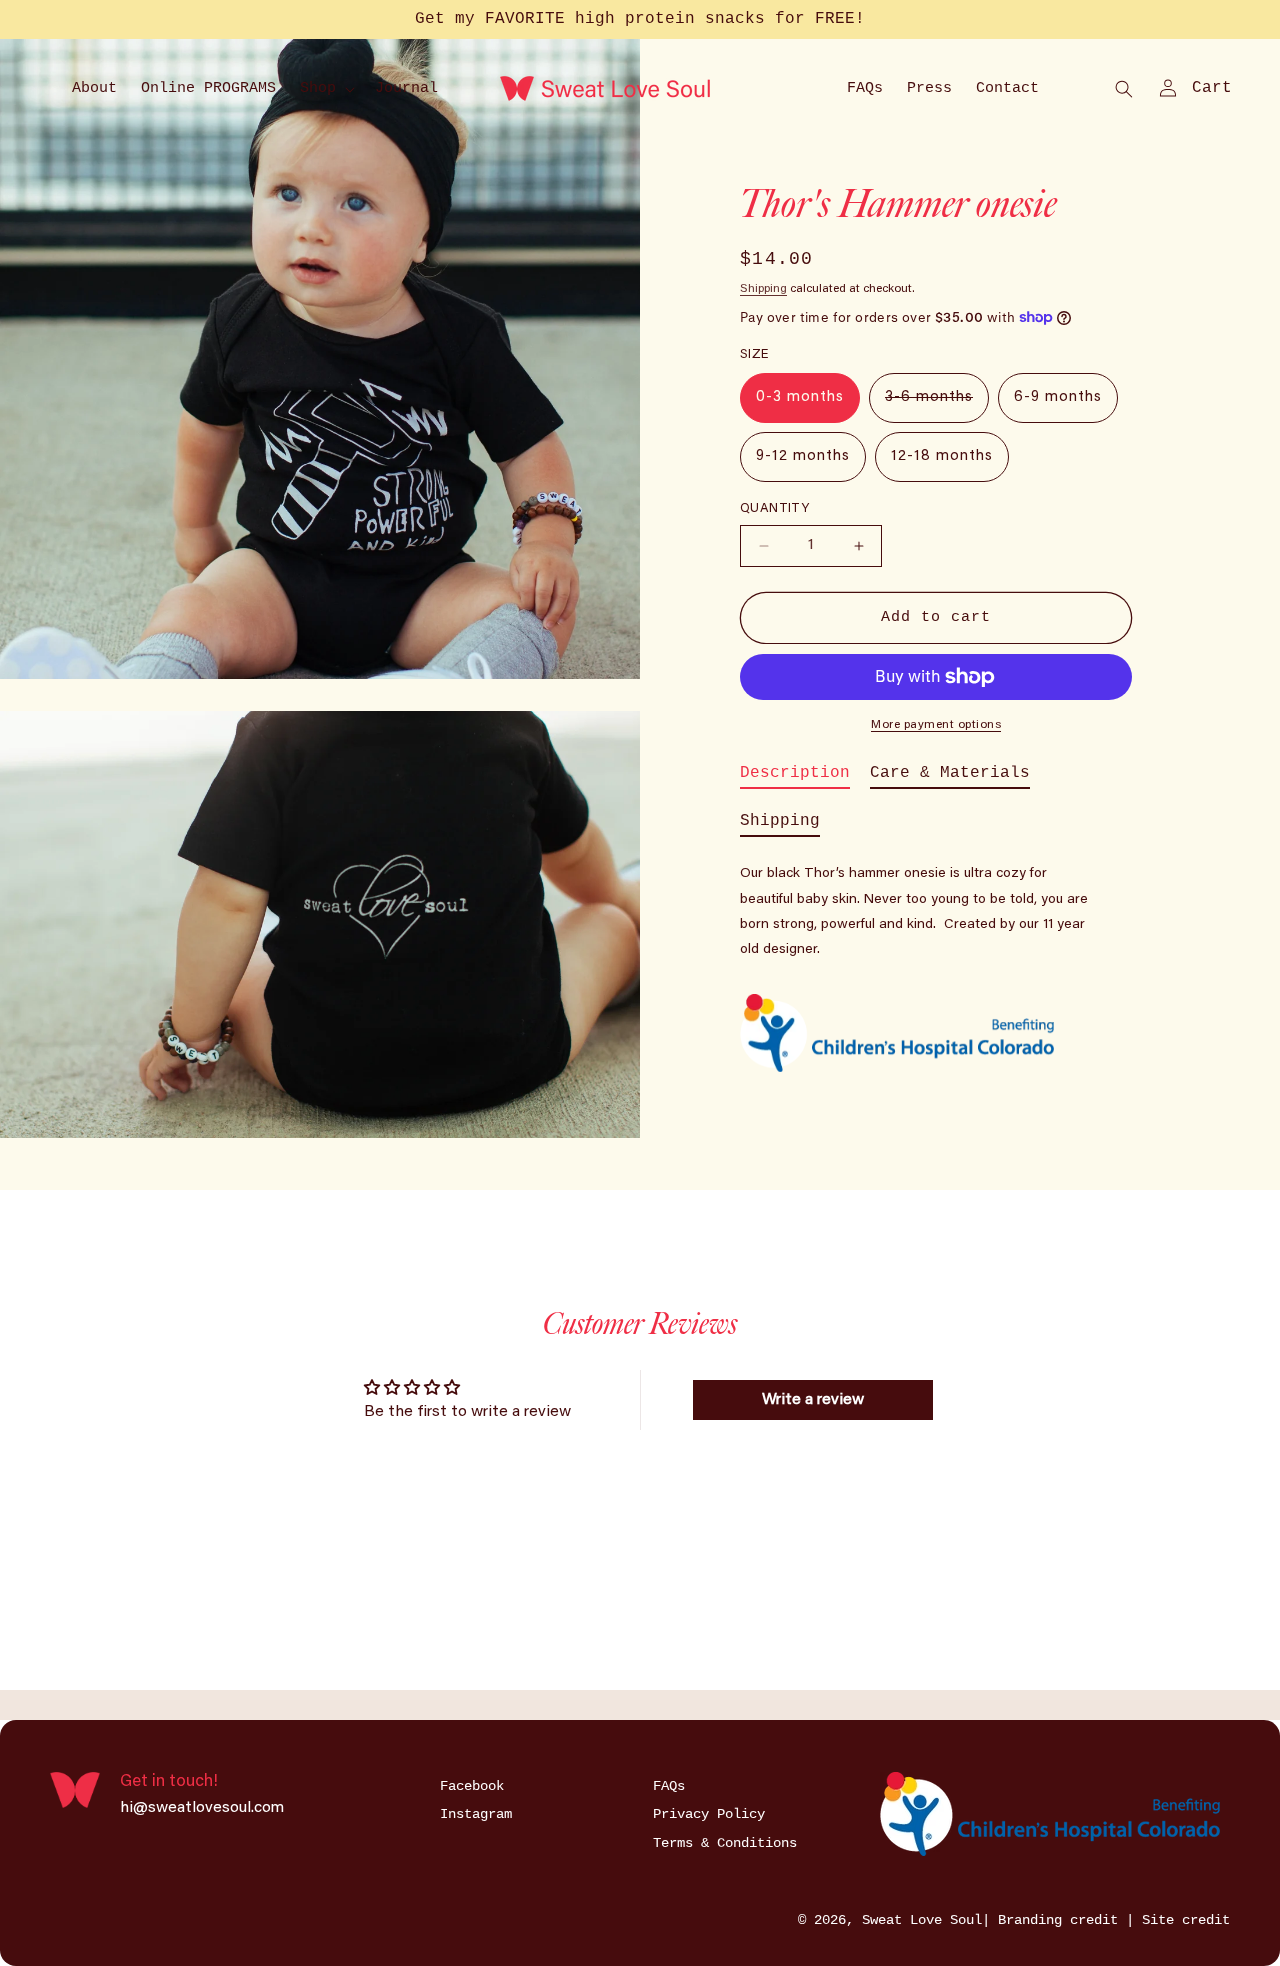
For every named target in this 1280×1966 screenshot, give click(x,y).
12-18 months (942, 456)
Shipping (763, 289)
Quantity (774, 508)
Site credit (1186, 1920)
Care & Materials (950, 773)
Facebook (472, 1786)
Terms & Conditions (725, 1843)
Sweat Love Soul (922, 1920)
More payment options (936, 725)
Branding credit (1062, 1920)
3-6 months (937, 406)
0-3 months (800, 397)
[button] (325, 89)
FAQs (669, 1786)
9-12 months (803, 456)
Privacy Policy (709, 1814)
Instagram (476, 1814)
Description (795, 773)
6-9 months (1058, 397)
